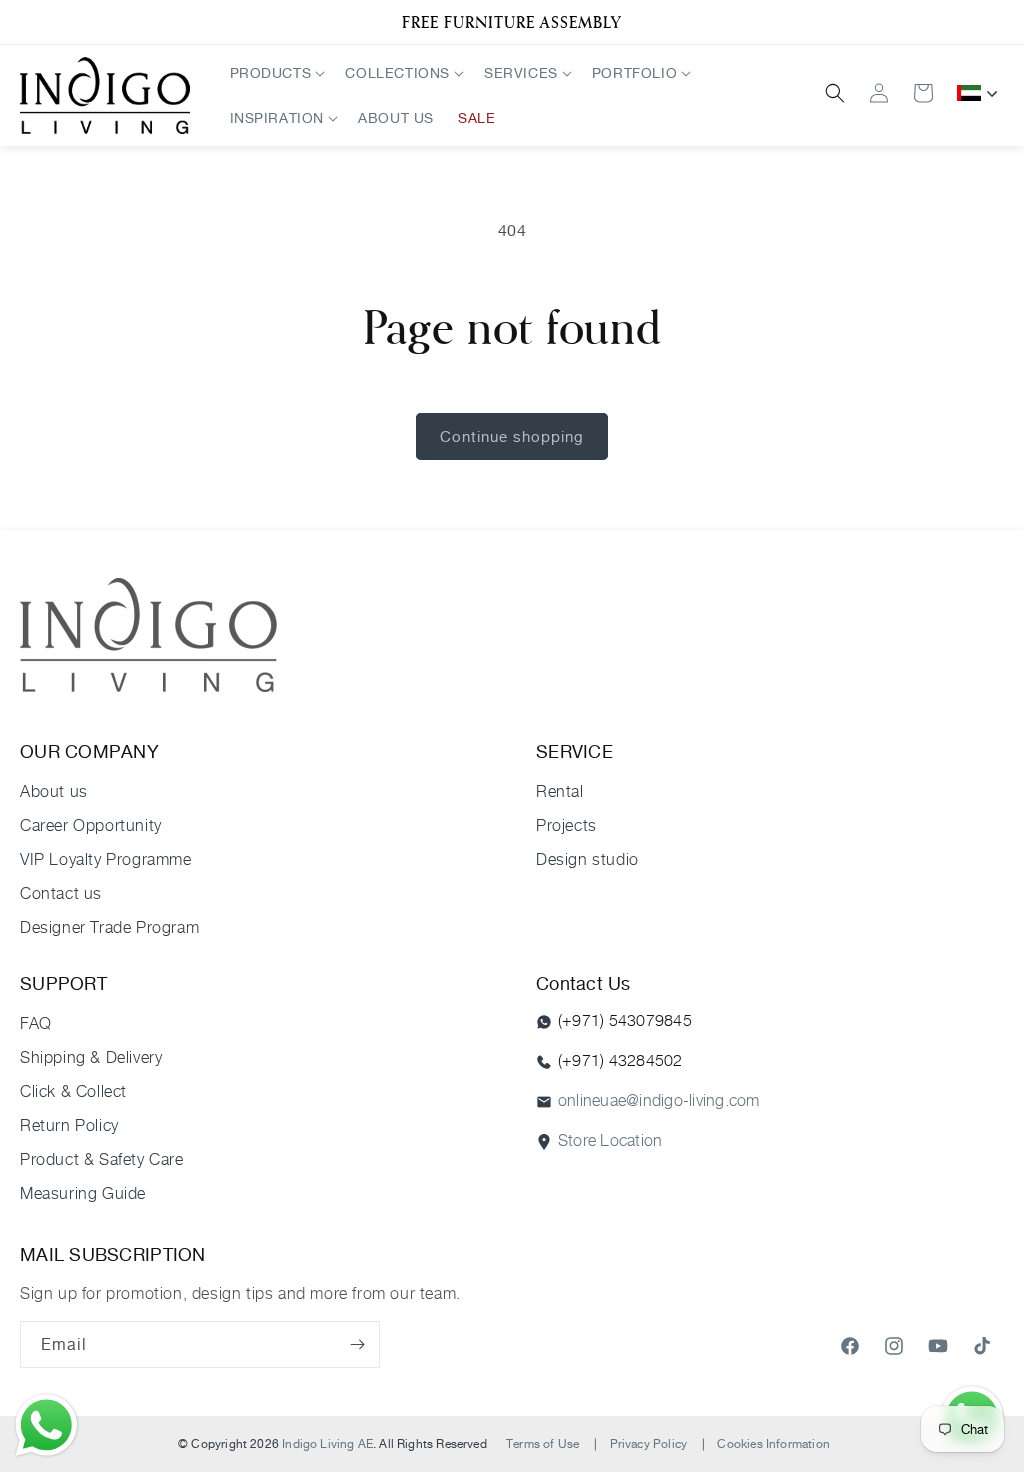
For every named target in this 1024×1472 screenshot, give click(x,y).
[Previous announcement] (27, 22)
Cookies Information (773, 1443)
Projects (566, 825)
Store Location (610, 1140)
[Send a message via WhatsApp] (46, 1425)
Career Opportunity (91, 825)
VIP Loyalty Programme (106, 859)
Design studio (587, 859)
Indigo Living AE (327, 1443)
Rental (560, 791)
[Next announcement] (997, 22)
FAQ (36, 1023)
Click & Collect (73, 1091)
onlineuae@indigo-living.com (658, 1100)
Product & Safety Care (102, 1159)
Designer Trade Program (109, 927)
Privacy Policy (649, 1443)
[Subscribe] (357, 1344)
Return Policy (69, 1125)
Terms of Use (542, 1443)
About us (54, 791)
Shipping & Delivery (91, 1057)
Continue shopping (512, 436)
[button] (276, 72)
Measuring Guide (83, 1193)
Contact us (61, 893)
